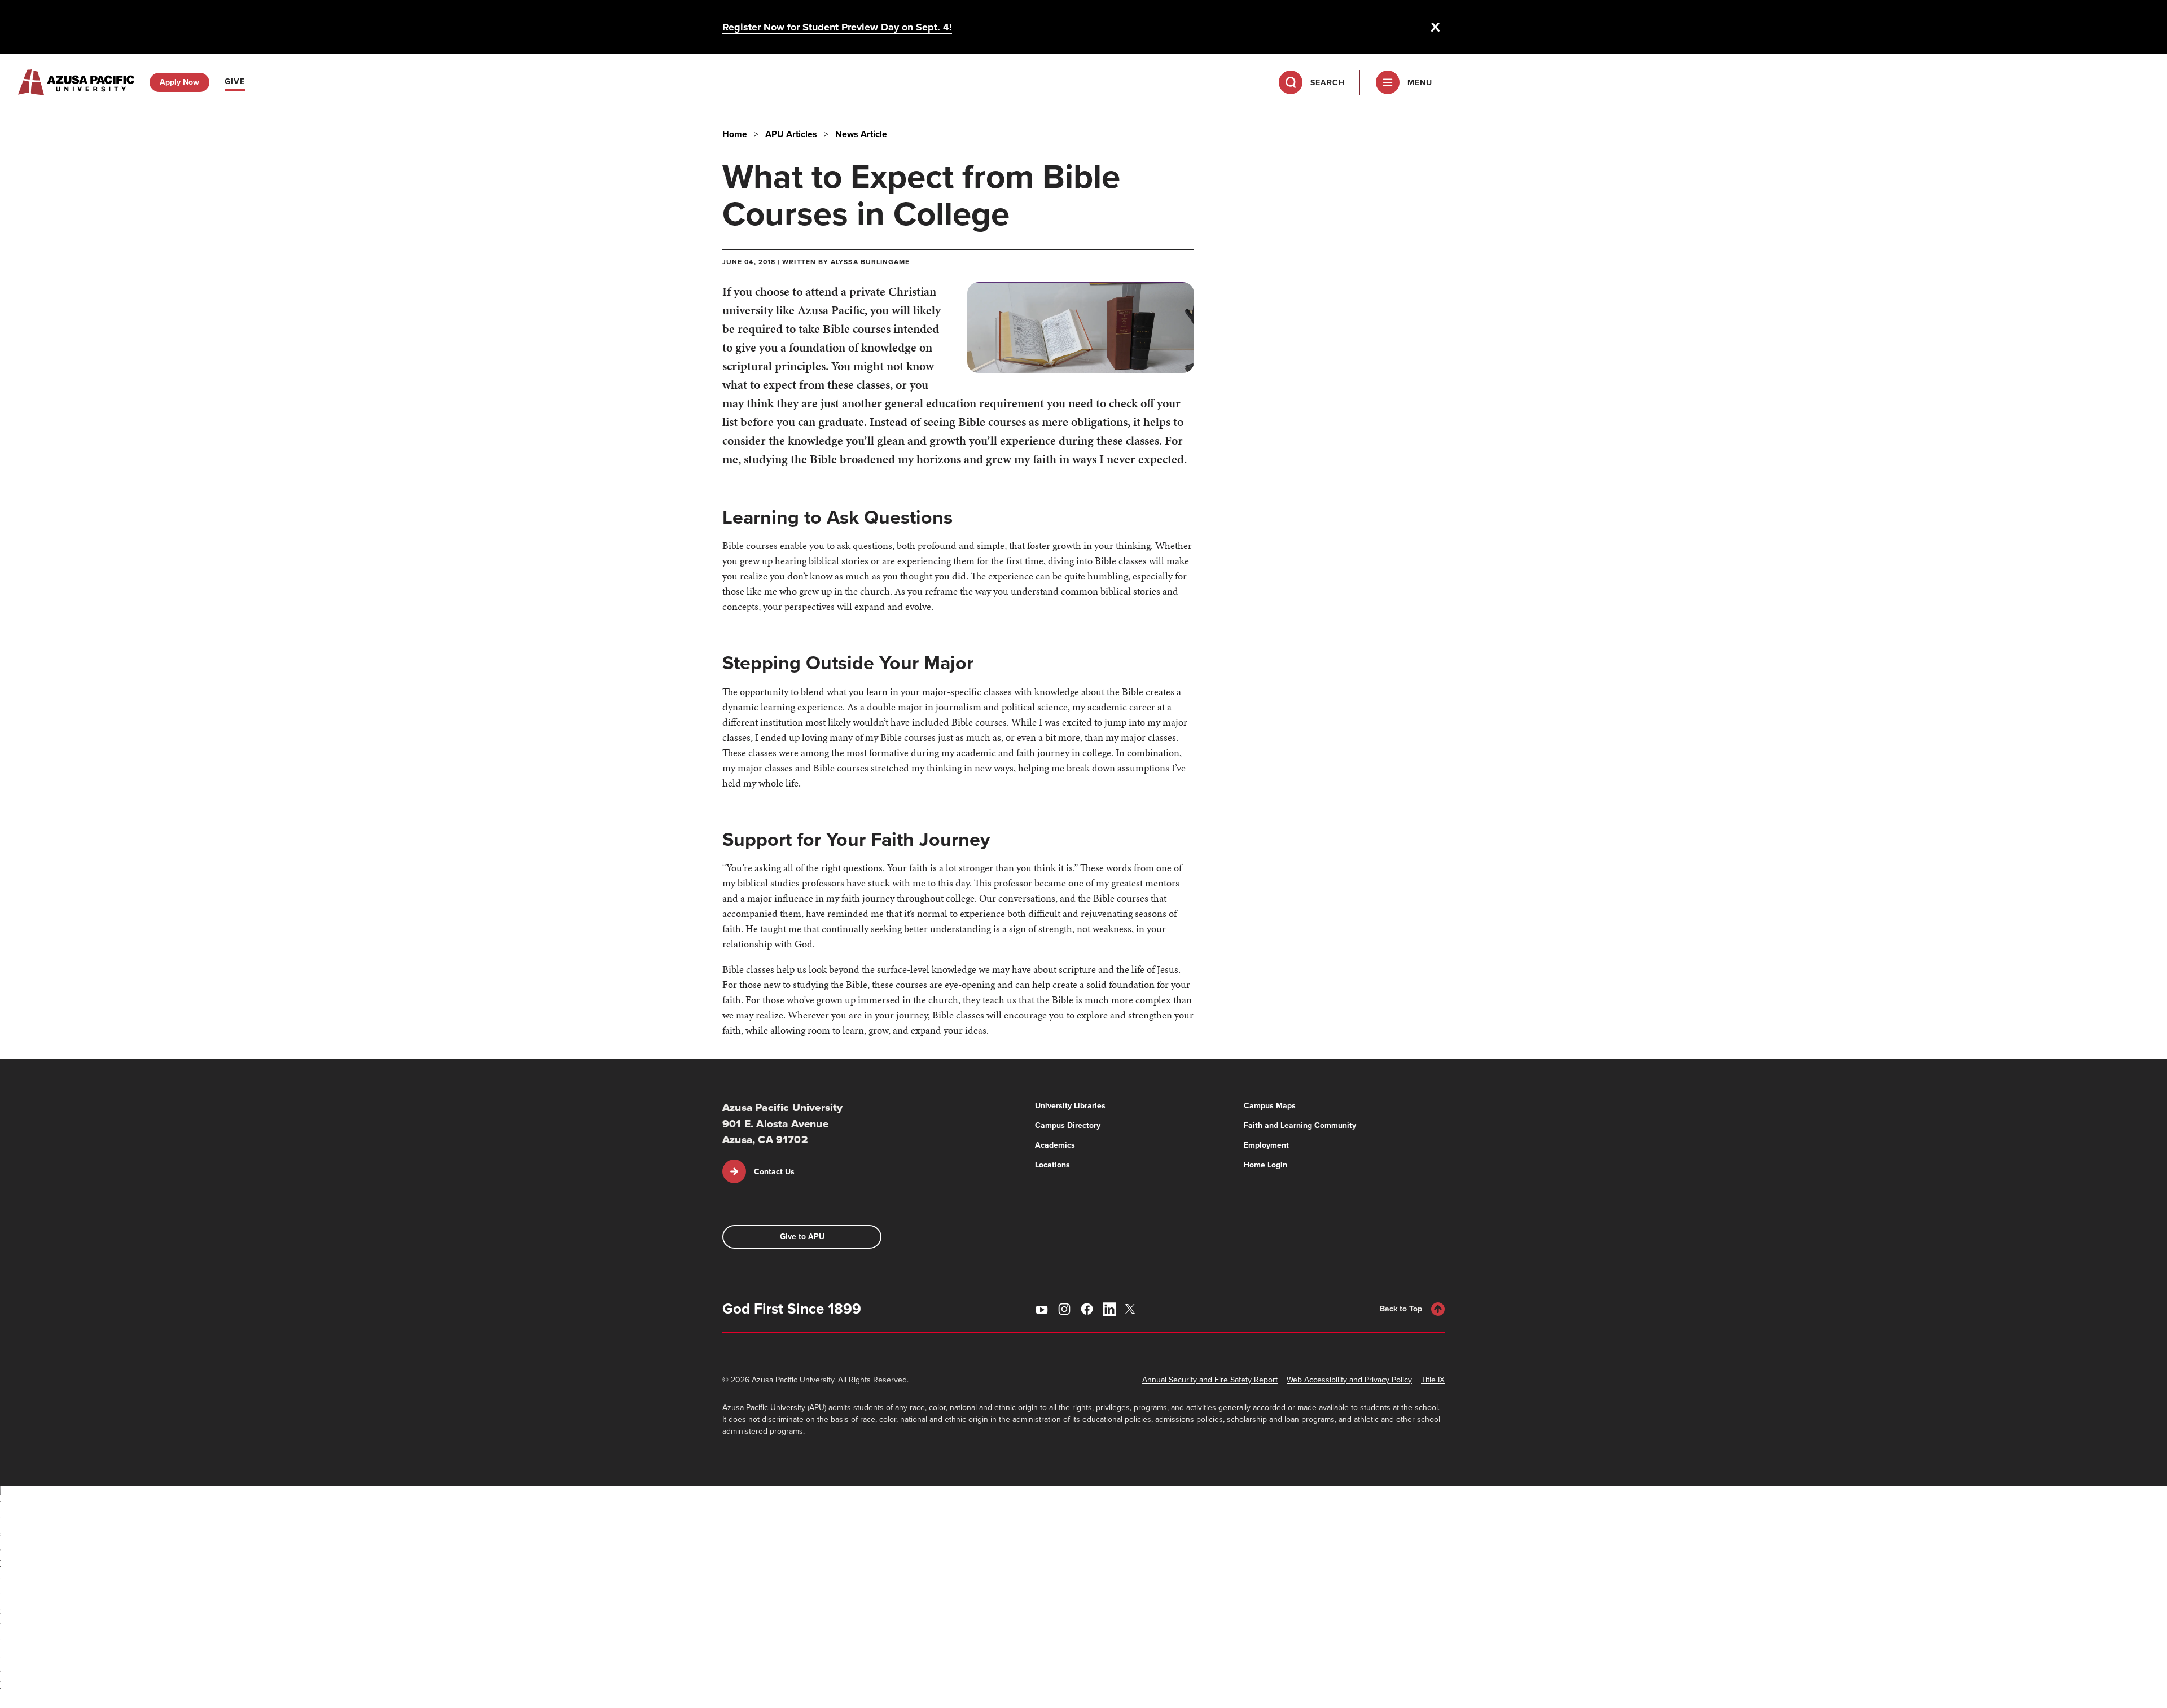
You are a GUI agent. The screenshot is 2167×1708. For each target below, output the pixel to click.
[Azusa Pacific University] (76, 82)
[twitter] (1132, 1309)
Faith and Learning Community (1300, 1125)
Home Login (1265, 1165)
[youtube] (1042, 1309)
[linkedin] (1109, 1309)
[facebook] (1087, 1309)
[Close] (1436, 27)
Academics (1055, 1145)
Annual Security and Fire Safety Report (1210, 1380)
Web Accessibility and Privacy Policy (1349, 1380)
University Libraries (1070, 1106)
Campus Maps (1270, 1106)
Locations (1052, 1165)
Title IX (1433, 1380)
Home (735, 134)
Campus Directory (1068, 1125)
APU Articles (791, 134)
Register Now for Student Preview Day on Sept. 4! (837, 27)
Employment (1266, 1145)
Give (235, 82)
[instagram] (1064, 1309)
